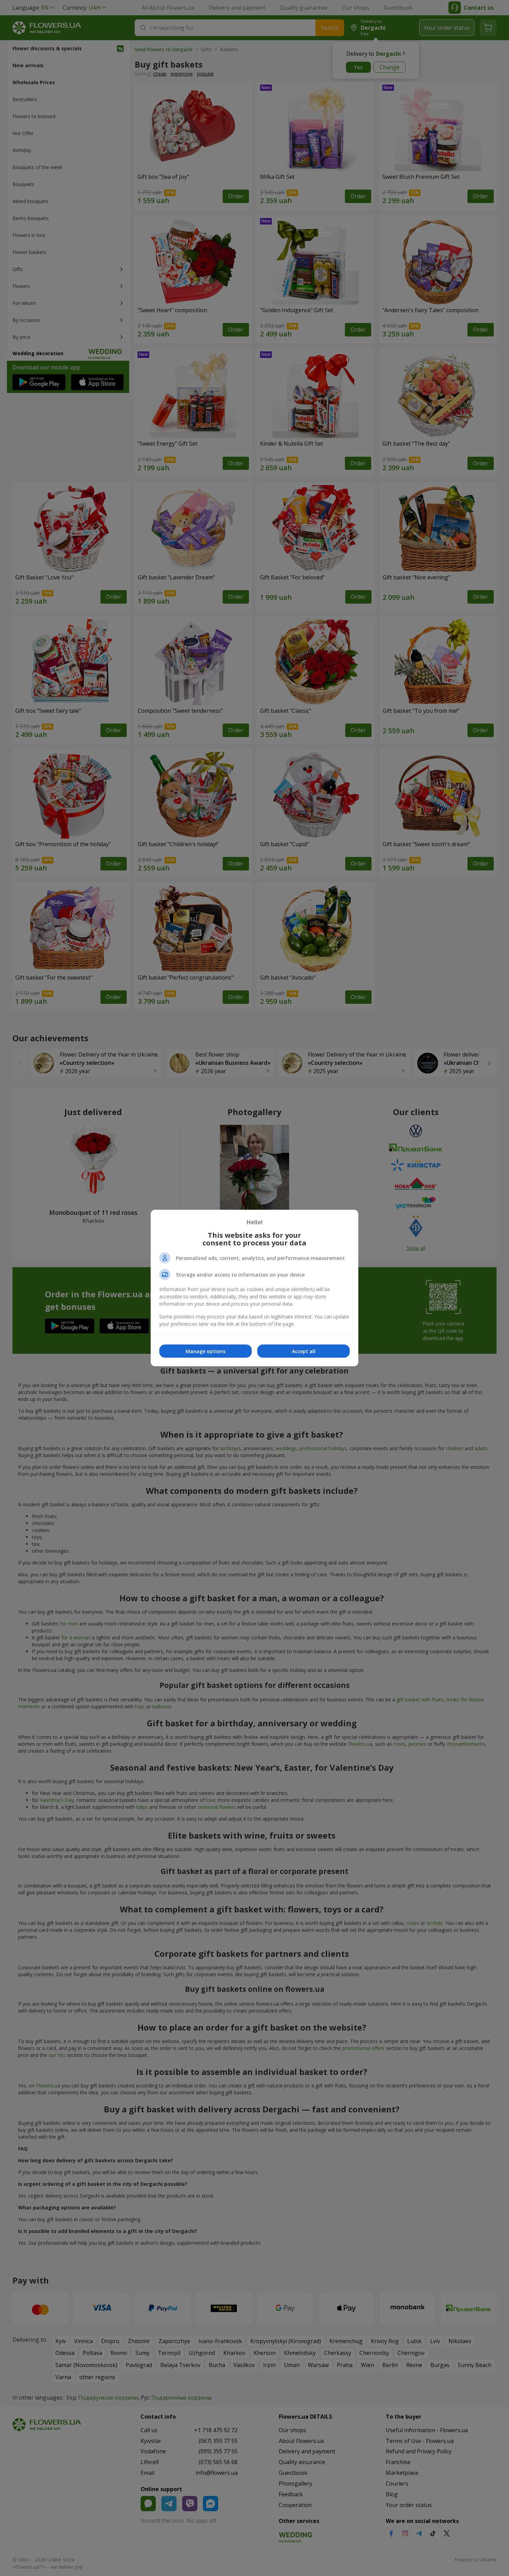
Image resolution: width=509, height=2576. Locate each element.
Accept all (304, 1351)
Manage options (206, 1351)
